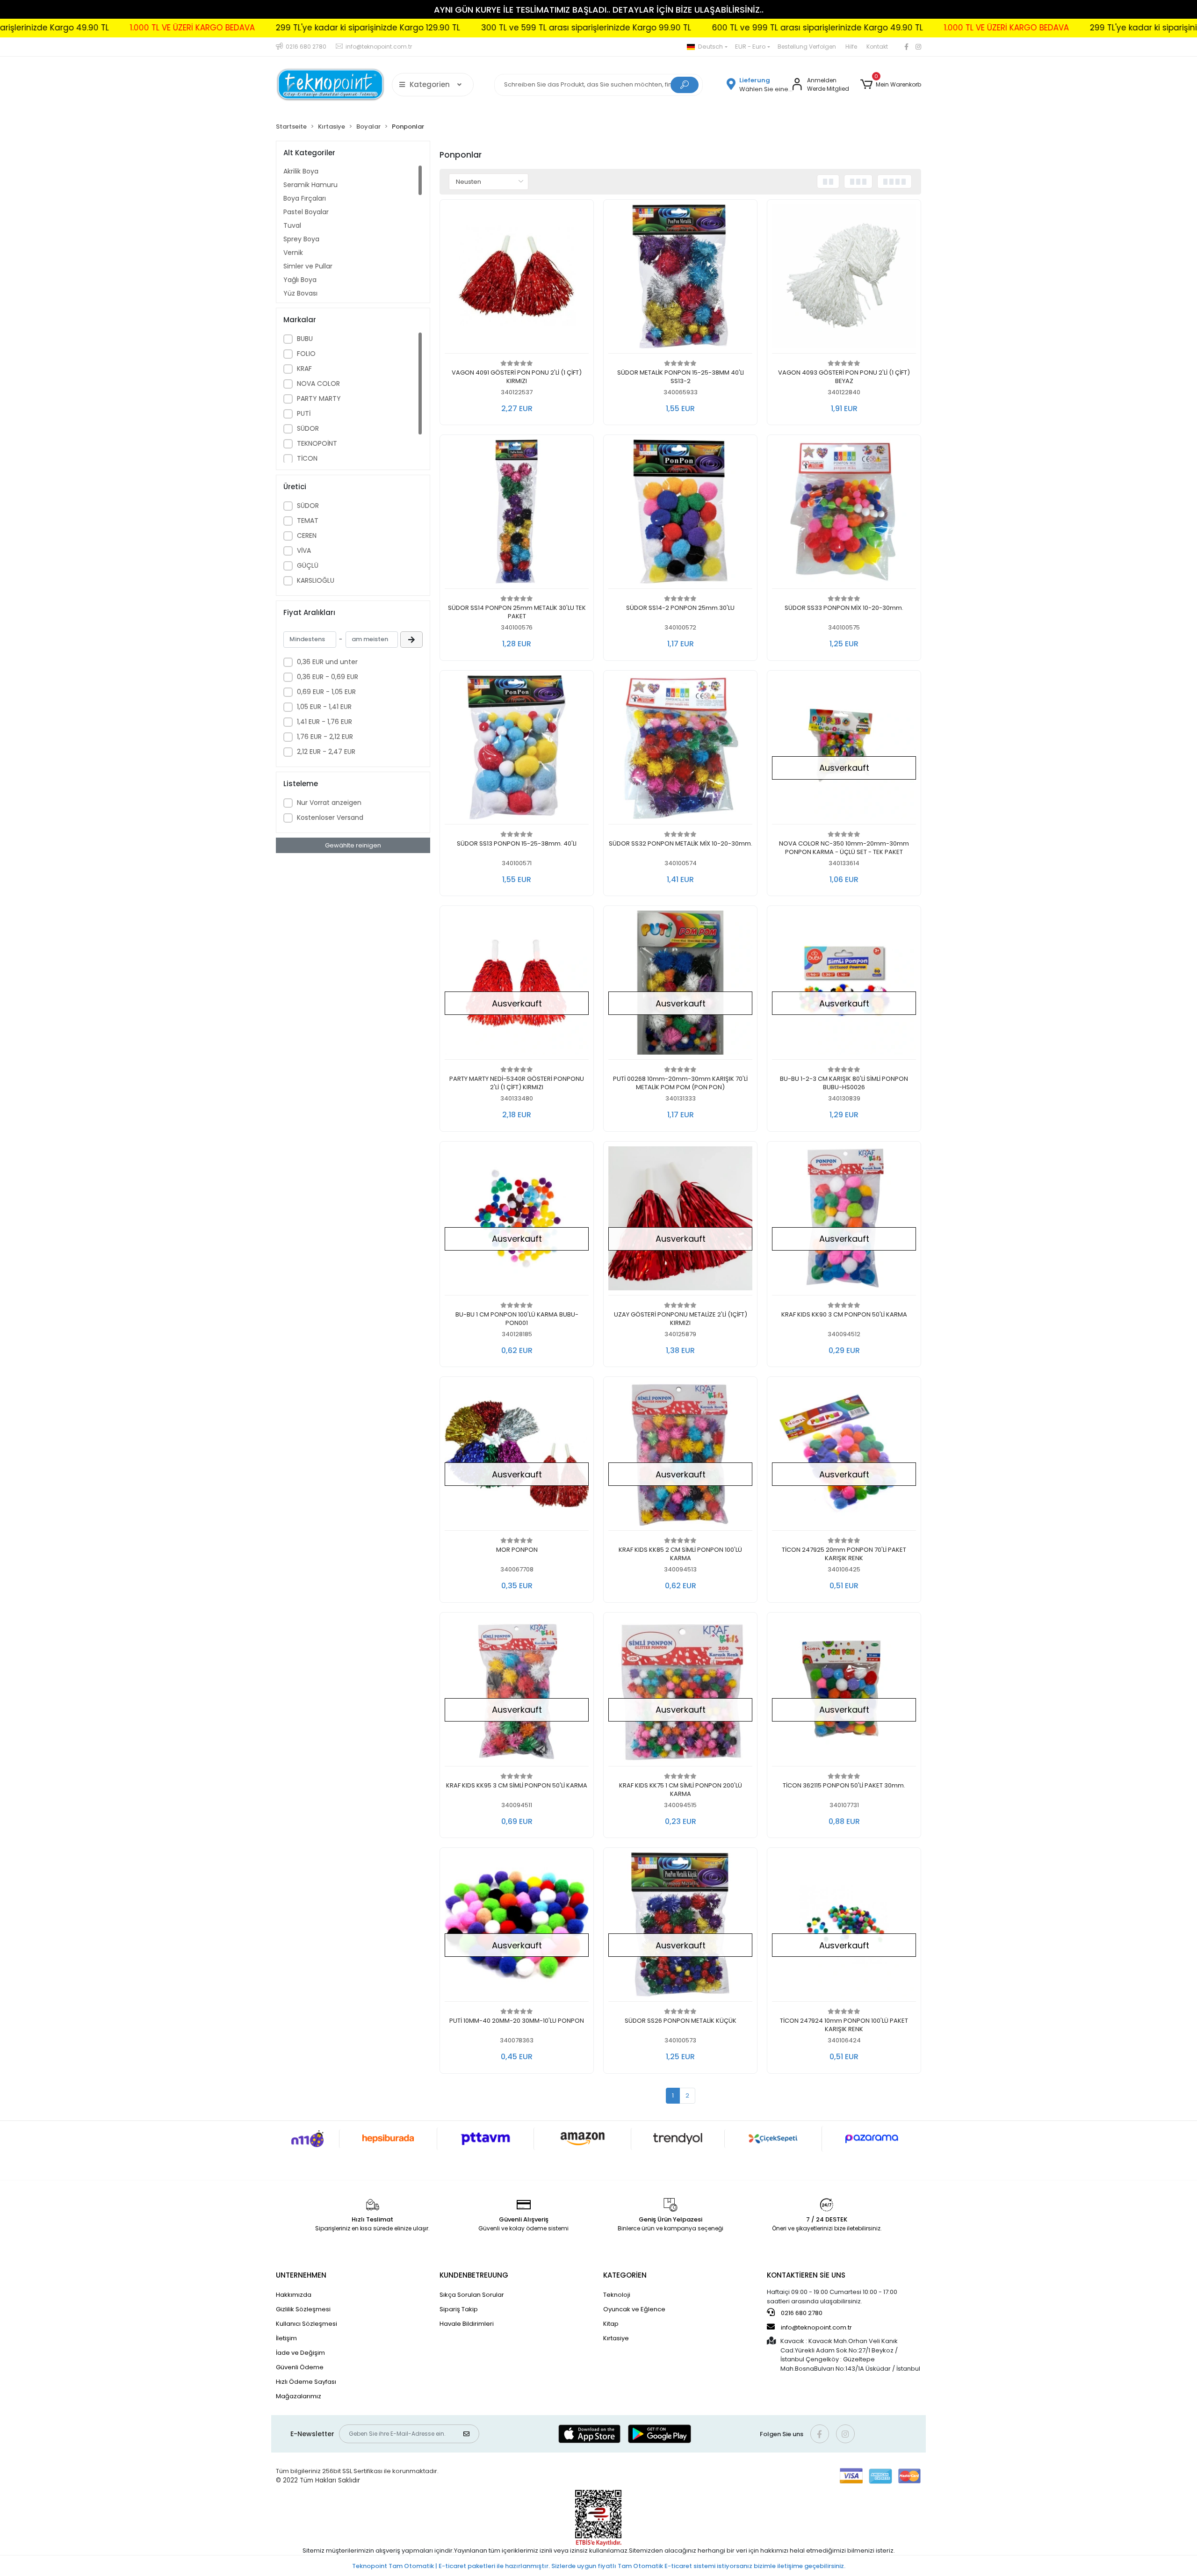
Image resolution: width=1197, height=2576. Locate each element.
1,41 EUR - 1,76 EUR (324, 722)
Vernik (293, 253)
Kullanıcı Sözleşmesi (306, 2324)
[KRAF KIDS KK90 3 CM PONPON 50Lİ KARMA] (844, 1221)
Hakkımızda (294, 2295)
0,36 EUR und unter (327, 662)
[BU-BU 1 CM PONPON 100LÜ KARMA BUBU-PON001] (517, 1221)
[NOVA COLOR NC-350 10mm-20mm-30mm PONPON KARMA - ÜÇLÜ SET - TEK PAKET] (844, 750)
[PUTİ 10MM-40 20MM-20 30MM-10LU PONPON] (517, 1927)
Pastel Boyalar (306, 212)
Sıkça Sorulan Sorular (472, 2295)
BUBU (305, 339)
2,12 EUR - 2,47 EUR (326, 752)
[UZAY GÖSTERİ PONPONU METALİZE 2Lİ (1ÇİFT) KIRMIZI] (680, 1221)
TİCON (307, 458)
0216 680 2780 (801, 2313)
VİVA (304, 550)
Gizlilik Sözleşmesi (303, 2309)
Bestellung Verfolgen (807, 47)
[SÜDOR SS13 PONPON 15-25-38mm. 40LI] (517, 750)
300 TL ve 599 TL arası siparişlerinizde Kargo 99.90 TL (375, 28)
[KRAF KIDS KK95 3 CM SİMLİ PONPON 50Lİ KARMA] (517, 1692)
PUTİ (304, 413)
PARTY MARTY (319, 398)
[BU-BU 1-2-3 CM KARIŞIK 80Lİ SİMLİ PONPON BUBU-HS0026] (844, 985)
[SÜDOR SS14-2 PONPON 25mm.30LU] (680, 514)
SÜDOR (308, 428)
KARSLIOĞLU (316, 580)
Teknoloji (617, 2295)
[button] (891, 85)
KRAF (304, 369)
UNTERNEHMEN (301, 2275)
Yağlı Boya (300, 280)
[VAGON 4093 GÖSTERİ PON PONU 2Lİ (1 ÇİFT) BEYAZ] (844, 279)
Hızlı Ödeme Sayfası (306, 2382)
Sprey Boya (301, 239)
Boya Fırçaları (305, 198)
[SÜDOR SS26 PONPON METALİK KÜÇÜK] (680, 1927)
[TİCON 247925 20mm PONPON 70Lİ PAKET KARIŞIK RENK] (844, 1456)
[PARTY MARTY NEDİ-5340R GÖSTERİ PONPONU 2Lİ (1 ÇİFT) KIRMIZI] (517, 985)
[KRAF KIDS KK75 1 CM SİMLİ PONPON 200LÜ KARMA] (680, 1692)
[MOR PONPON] (517, 1456)
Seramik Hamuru (310, 185)
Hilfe (851, 47)
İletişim (286, 2338)
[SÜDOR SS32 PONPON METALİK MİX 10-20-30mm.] (680, 750)
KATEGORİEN (625, 2275)
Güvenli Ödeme (300, 2367)
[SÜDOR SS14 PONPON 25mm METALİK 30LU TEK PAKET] (517, 514)
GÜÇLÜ (308, 565)
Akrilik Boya (301, 171)
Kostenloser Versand (330, 818)
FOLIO (306, 354)
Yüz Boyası (300, 293)
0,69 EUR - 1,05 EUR (326, 692)
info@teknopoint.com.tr (816, 2327)
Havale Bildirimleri (467, 2324)
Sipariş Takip (459, 2309)
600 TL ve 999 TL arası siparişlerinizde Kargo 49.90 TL (607, 28)
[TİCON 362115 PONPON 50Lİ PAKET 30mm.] (844, 1692)
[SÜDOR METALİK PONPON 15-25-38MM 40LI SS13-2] (680, 279)
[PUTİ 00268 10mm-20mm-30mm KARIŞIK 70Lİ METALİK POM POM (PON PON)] (680, 985)
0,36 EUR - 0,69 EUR (328, 677)
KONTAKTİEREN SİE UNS (806, 2275)
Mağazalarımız (299, 2396)
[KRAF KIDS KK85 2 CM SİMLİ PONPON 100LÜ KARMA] (680, 1456)
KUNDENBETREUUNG (474, 2275)
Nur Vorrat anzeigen (329, 803)
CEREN (307, 535)
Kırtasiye (616, 2338)
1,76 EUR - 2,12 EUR (325, 737)
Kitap (611, 2324)
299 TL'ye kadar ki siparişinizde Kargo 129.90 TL (157, 28)
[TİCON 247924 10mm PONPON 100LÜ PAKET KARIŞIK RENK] (844, 1927)
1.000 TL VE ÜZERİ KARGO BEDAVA (796, 28)
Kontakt (877, 47)
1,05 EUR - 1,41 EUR (324, 707)
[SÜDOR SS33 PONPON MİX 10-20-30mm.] (844, 514)
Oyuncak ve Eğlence (634, 2309)
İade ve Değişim (300, 2353)
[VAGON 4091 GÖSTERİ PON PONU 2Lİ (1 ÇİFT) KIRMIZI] (517, 279)
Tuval (292, 225)
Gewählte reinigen (353, 845)
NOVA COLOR (318, 384)
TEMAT (308, 521)
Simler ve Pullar (308, 266)
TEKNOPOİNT (317, 443)
